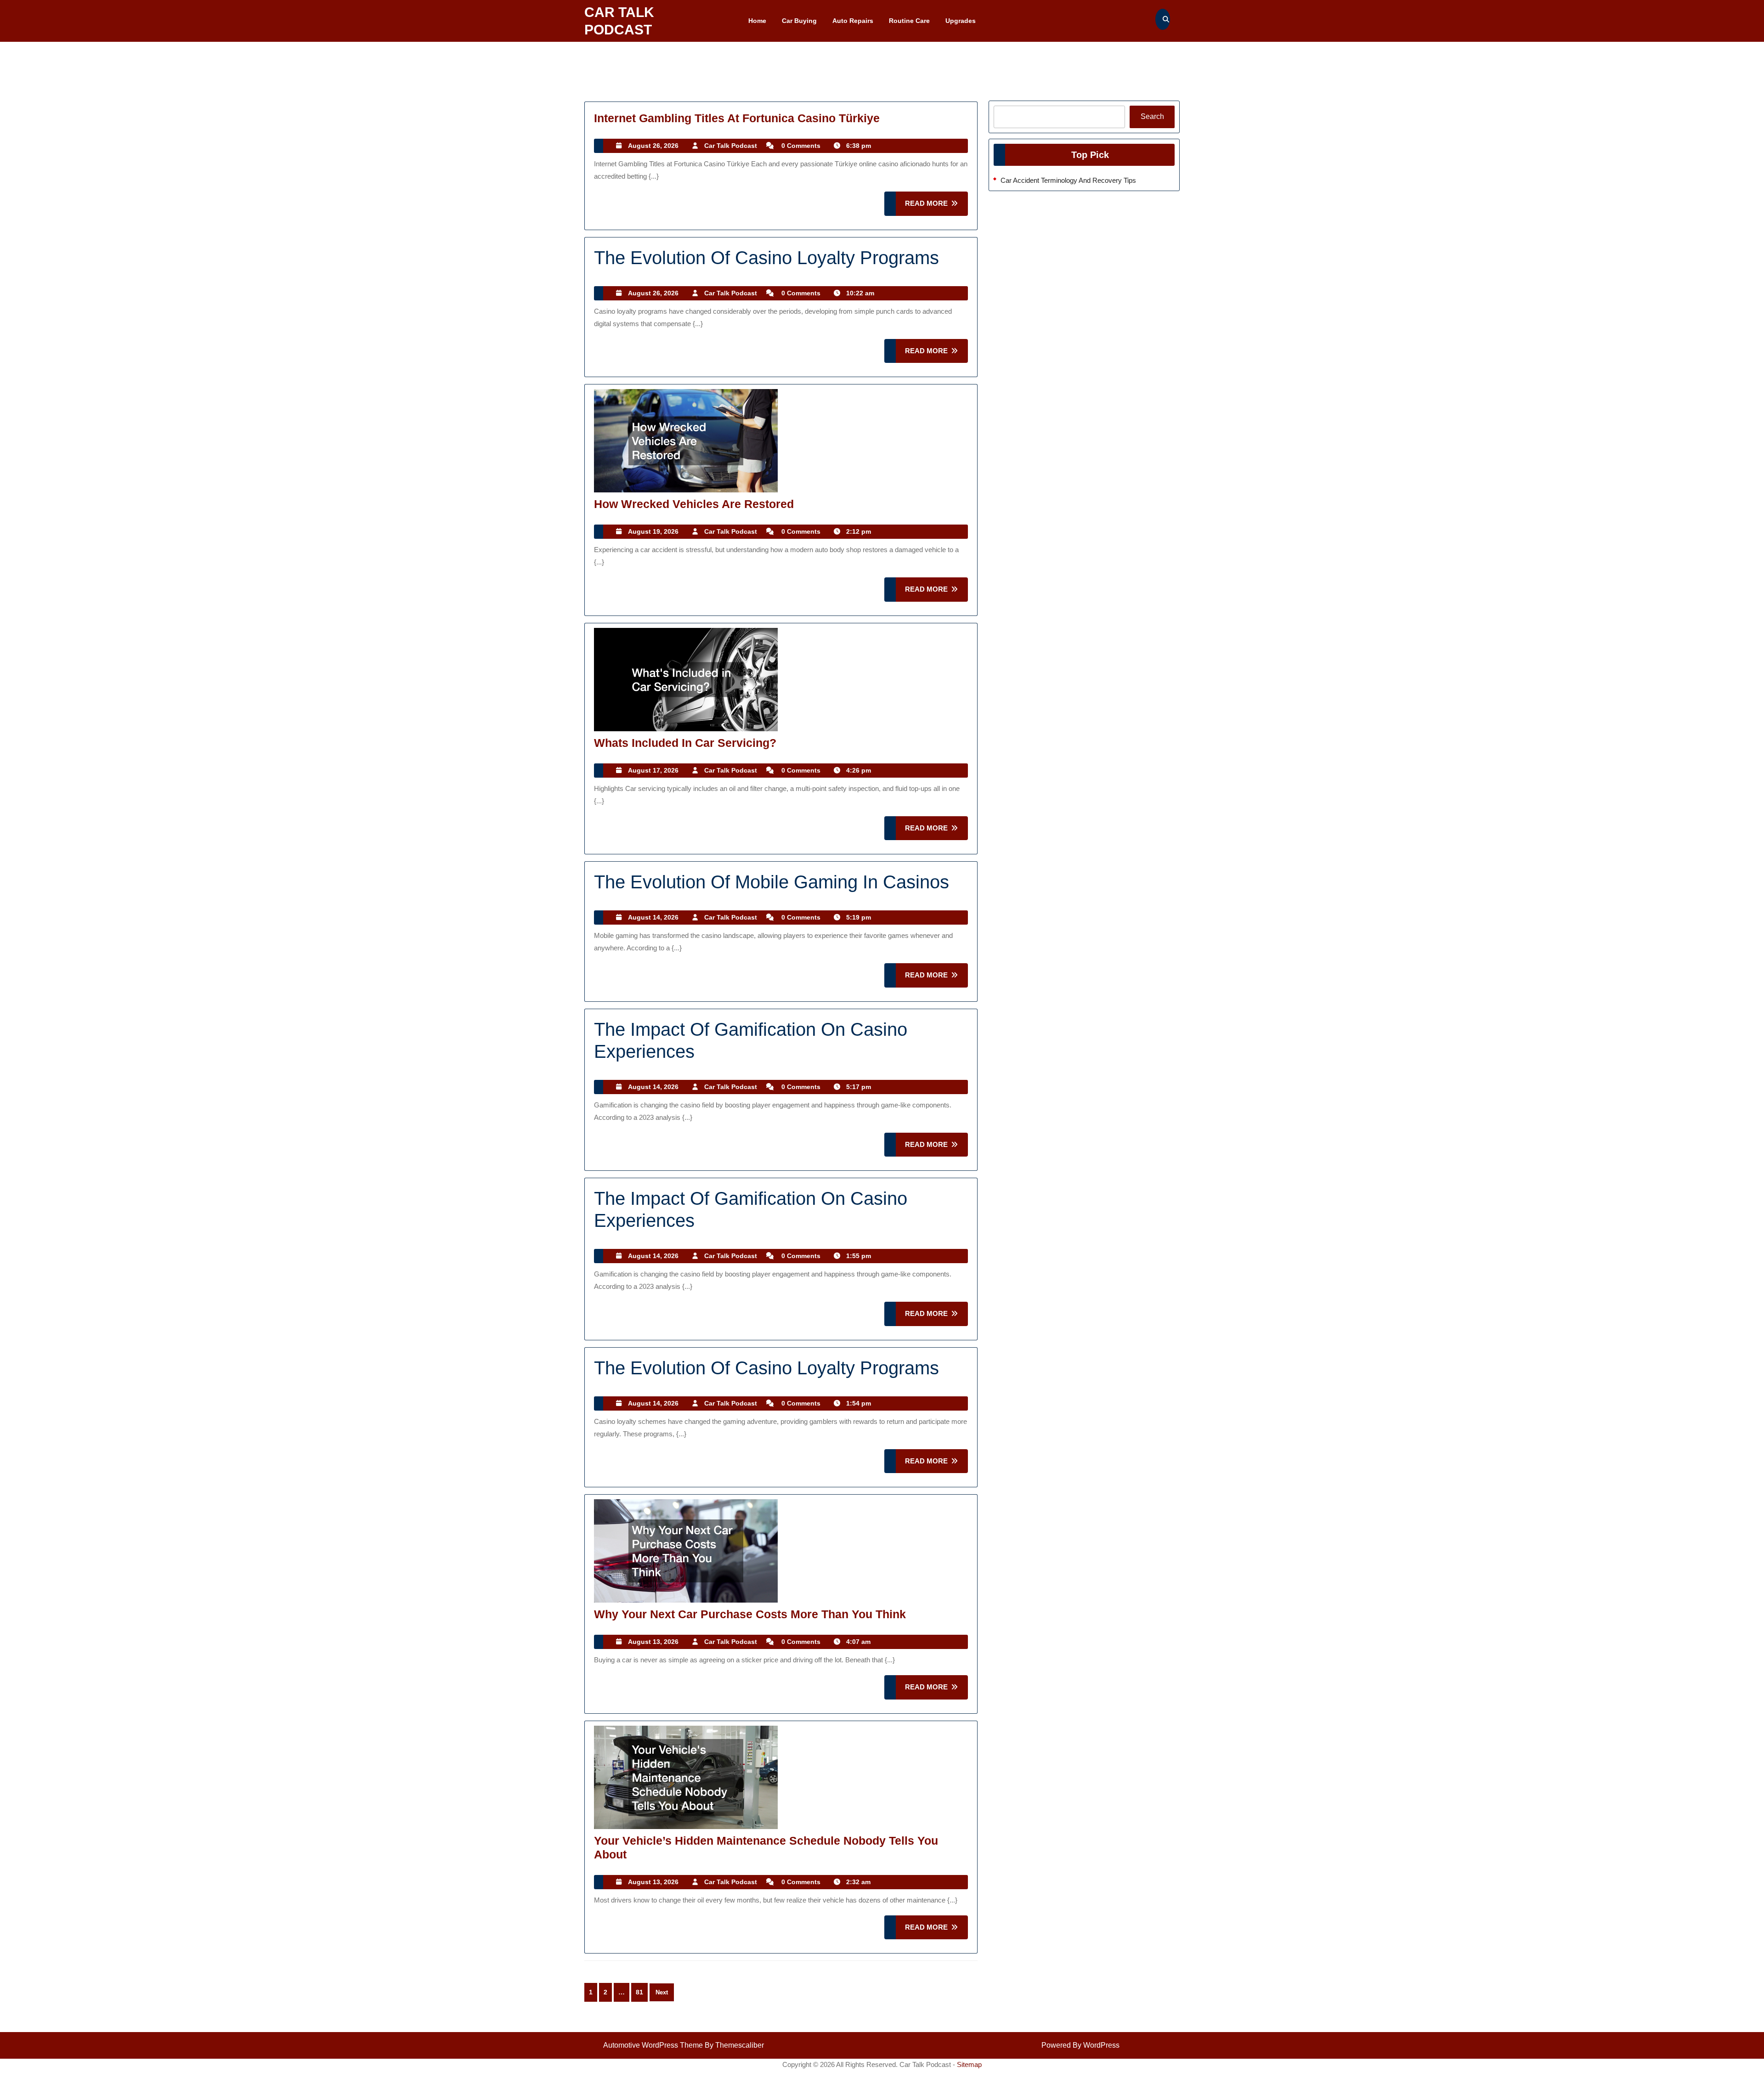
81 (639, 1992)
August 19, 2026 (653, 531)
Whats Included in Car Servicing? (685, 743)
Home (757, 21)
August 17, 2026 (653, 770)
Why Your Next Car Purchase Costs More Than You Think (750, 1614)
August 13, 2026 (653, 1642)
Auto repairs (853, 21)
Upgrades (961, 21)
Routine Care (909, 21)
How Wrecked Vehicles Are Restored (694, 504)
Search (1152, 116)
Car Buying (799, 21)
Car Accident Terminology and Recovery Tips (1068, 180)
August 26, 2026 (653, 146)
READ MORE (936, 207)
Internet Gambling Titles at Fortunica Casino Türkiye (737, 118)
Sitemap (969, 2064)
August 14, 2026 (653, 917)
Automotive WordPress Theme (653, 2045)
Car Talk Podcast (731, 146)
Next (662, 1992)
